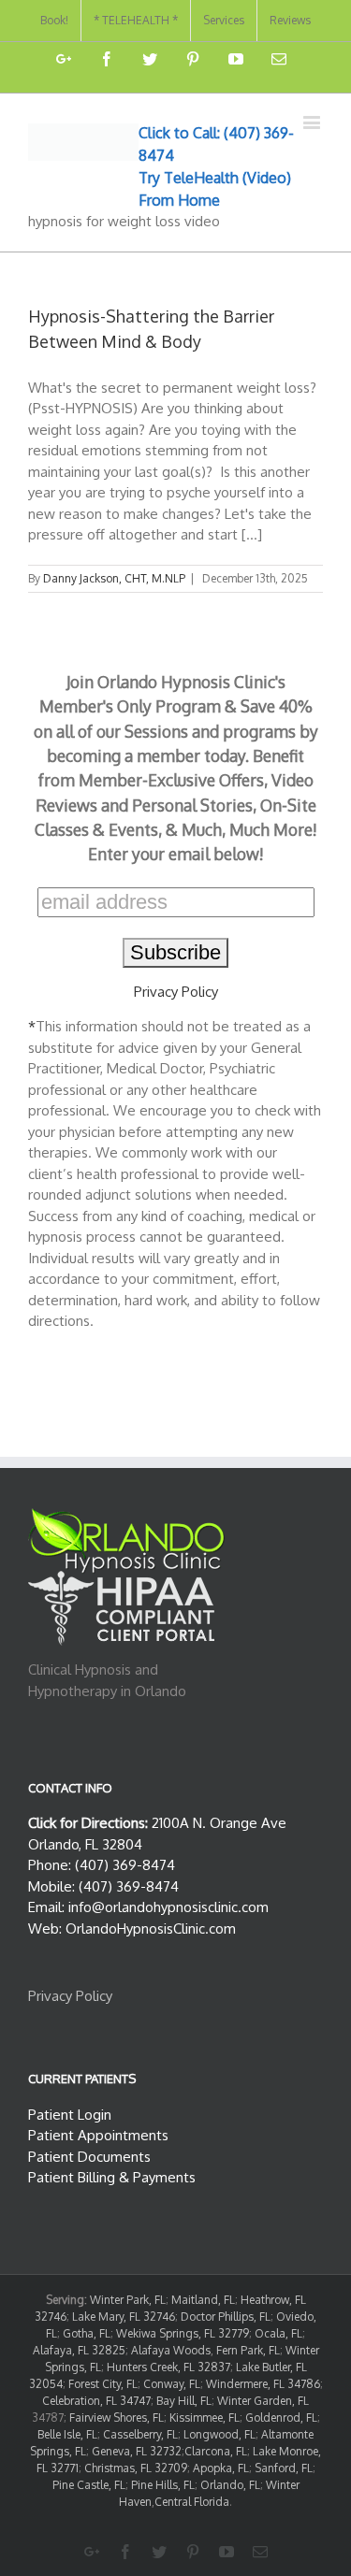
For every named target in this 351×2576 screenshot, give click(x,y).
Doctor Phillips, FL (226, 2317)
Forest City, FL (103, 2384)
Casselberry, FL (140, 2434)
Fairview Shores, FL (117, 2418)
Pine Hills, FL (163, 2485)
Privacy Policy (176, 992)
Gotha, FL (87, 2333)
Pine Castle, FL (89, 2485)
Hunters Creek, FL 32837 (168, 2367)
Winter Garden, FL (263, 2401)
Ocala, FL (278, 2333)
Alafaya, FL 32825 (79, 2350)
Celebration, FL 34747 (96, 2401)
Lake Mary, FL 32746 (124, 2317)
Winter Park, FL (128, 2300)
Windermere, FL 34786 (263, 2384)
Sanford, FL (284, 2468)
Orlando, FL (230, 2485)
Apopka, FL (221, 2468)
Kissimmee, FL (205, 2418)
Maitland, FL (203, 2300)
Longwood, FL (219, 2434)
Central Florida (192, 2502)
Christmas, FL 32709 (136, 2468)
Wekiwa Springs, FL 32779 (183, 2333)
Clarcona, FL (216, 2451)
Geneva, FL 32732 (137, 2451)
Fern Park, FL (248, 2350)
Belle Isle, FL (67, 2434)
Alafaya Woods (171, 2350)
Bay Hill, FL (184, 2401)
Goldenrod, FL (281, 2418)
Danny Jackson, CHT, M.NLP (114, 578)
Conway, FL (172, 2384)
